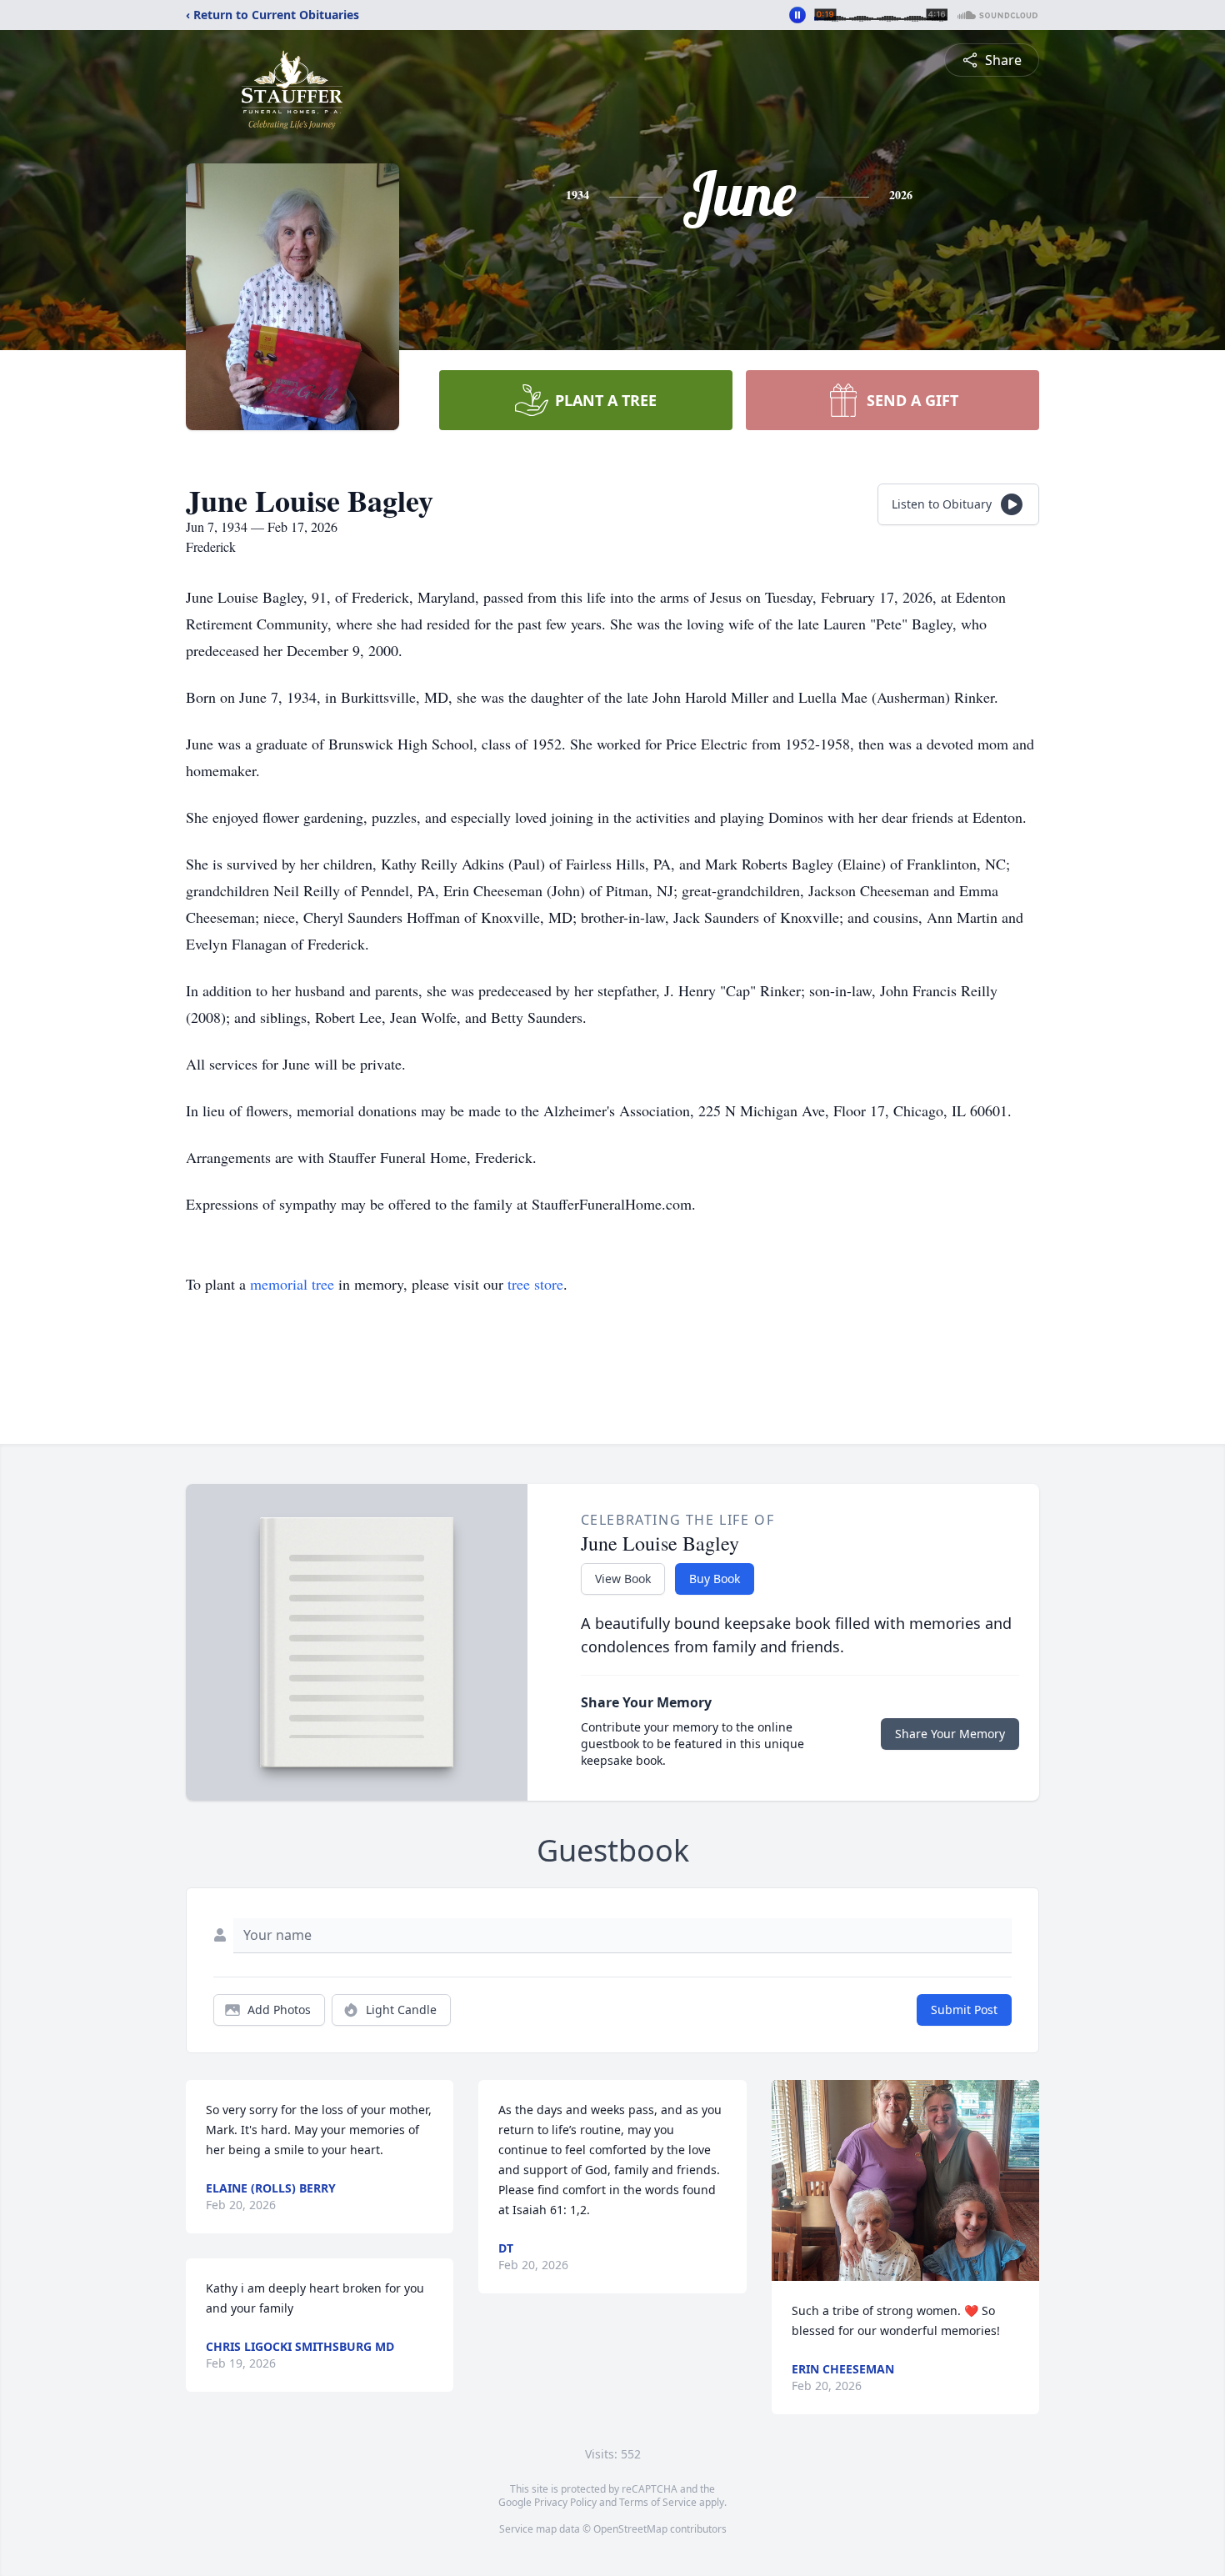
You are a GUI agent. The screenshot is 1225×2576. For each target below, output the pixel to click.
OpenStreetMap (630, 2529)
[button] (905, 2180)
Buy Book (715, 1579)
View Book (623, 1579)
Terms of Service (658, 2502)
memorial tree (292, 1284)
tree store (535, 1284)
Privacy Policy (565, 2502)
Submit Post (964, 2010)
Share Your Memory (950, 1734)
